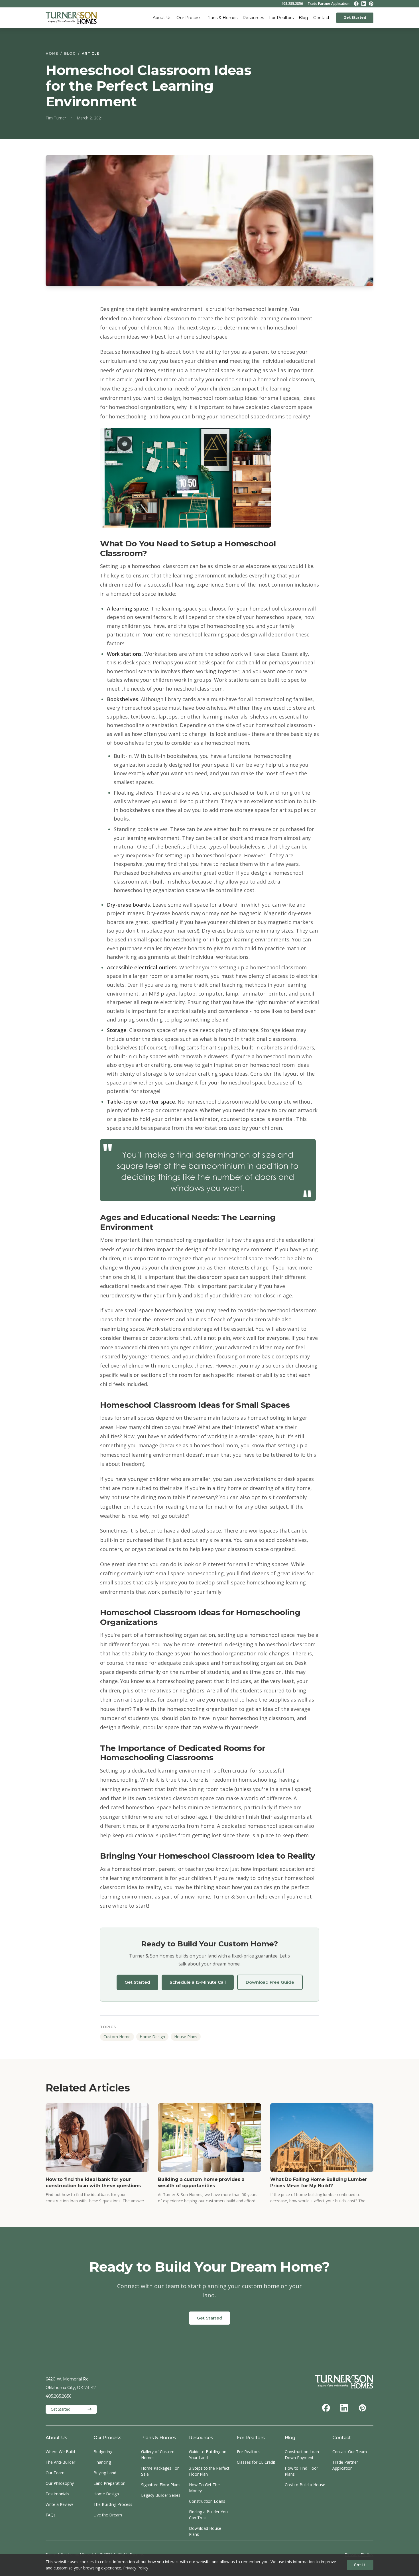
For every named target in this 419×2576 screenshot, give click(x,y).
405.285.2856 (292, 4)
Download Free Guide (270, 1982)
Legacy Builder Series (161, 2495)
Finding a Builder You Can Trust (208, 2515)
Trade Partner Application (329, 4)
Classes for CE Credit (256, 2462)
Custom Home (117, 2037)
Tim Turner (56, 118)
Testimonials (57, 2494)
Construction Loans (207, 2501)
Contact (321, 18)
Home (52, 53)
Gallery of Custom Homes (158, 2455)
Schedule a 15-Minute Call (198, 1982)
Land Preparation (109, 2483)
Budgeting (103, 2452)
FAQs (51, 2515)
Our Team (55, 2473)
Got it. (360, 2565)
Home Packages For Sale (160, 2471)
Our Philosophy (60, 2483)
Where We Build (60, 2452)
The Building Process (113, 2504)
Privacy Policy (136, 2568)
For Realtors (281, 18)
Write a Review (59, 2504)
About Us (162, 18)
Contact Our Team (350, 2452)
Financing (102, 2462)
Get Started (355, 18)
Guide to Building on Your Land (208, 2455)
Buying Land (105, 2473)
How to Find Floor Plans (301, 2471)
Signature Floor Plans (161, 2485)
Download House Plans (205, 2531)
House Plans (186, 2037)
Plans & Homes (222, 18)
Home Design (152, 2037)
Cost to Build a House (305, 2485)
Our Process (189, 18)
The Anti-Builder (60, 2462)
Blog (303, 18)
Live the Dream (108, 2515)
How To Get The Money (204, 2488)
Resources (253, 18)
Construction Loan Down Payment (302, 2455)
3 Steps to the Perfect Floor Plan (209, 2471)
